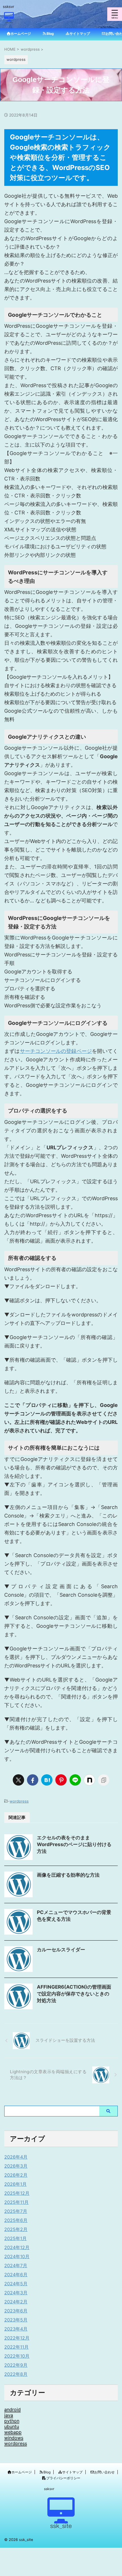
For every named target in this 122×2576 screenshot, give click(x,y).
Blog (47, 2472)
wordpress (19, 1801)
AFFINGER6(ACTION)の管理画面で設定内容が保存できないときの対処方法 (74, 1994)
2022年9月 (16, 2365)
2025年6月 (16, 2220)
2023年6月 (16, 2311)
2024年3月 (16, 2293)
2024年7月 (16, 2265)
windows (14, 2438)
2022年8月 (16, 2374)
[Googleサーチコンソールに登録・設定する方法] (47, 1780)
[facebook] (33, 1780)
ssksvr (49, 2489)
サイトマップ (72, 2472)
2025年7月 (16, 2211)
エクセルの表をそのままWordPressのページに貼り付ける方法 (74, 1844)
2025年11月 (16, 2202)
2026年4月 (16, 2157)
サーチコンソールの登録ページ (56, 1051)
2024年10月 (17, 2256)
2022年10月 (17, 2356)
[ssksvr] (9, 20)
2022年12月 (17, 2338)
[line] (75, 1780)
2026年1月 (15, 2184)
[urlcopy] (104, 1780)
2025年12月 (17, 2193)
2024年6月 (16, 2275)
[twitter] (18, 1780)
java (9, 2415)
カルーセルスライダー (61, 1950)
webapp (13, 2432)
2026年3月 (16, 2166)
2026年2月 (16, 2175)
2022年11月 (16, 2347)
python (12, 2421)
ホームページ (22, 2472)
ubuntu (12, 2426)
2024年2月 (16, 2302)
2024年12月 (17, 2247)
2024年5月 (16, 2284)
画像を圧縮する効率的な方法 (68, 1875)
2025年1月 (15, 2238)
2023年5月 (16, 2320)
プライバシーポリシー (63, 2478)
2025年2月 (16, 2229)
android (12, 2409)
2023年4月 (16, 2329)
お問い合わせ (104, 2472)
